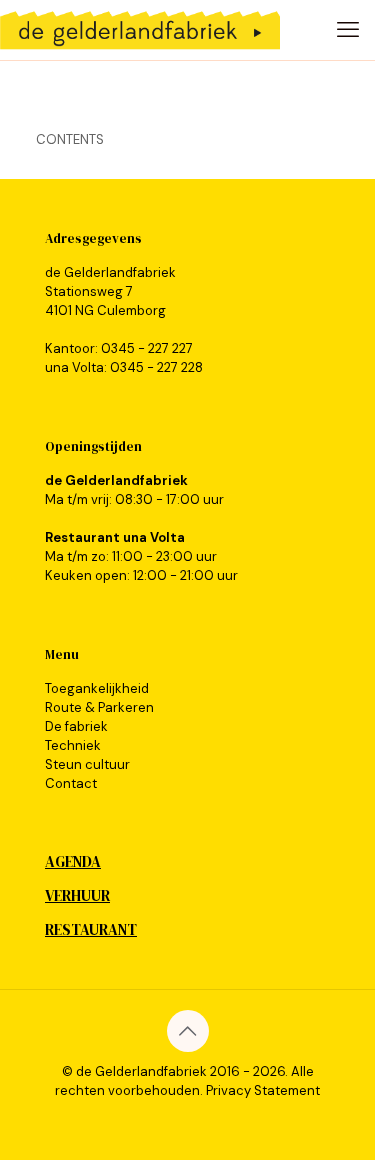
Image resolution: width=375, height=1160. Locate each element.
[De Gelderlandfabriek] (140, 30)
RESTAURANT (91, 929)
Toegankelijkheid (97, 688)
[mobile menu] (348, 30)
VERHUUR (77, 895)
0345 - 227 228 (156, 367)
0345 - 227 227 (147, 348)
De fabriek (76, 726)
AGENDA (73, 861)
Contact (71, 783)
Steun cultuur (87, 764)
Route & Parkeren (99, 707)
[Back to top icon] (188, 1031)
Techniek (73, 745)
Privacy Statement (263, 1090)
